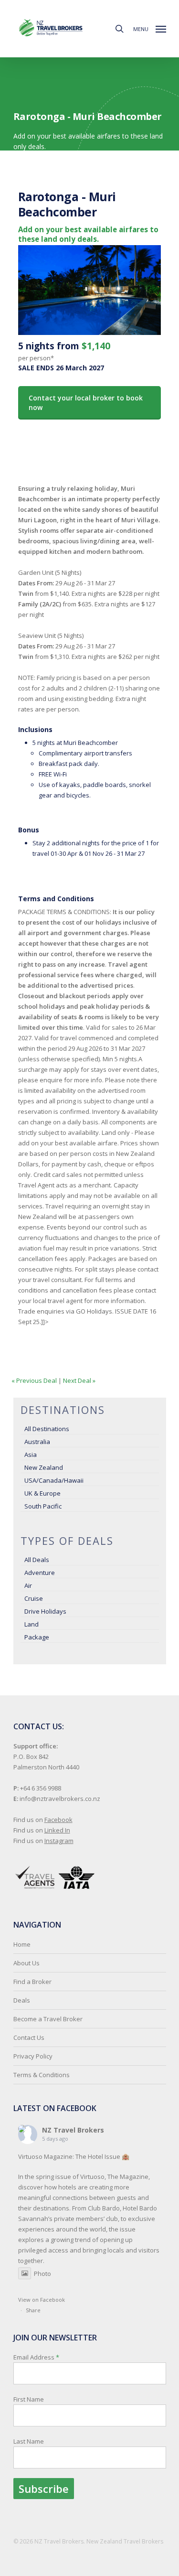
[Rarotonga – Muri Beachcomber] (90, 335)
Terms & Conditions (42, 2075)
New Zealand (44, 1467)
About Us (26, 1963)
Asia (31, 1455)
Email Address (36, 2399)
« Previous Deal (34, 1380)
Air (28, 1585)
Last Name (29, 2441)
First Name (29, 2399)
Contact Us (29, 2037)
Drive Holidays (45, 1611)
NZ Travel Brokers (73, 2130)
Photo (42, 2274)
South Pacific (43, 1506)
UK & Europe (42, 1493)
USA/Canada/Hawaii (54, 1480)
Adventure (40, 1573)
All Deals (37, 1560)
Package (37, 1637)
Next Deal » (79, 1380)
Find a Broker (32, 1982)
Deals (22, 2000)
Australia (37, 1442)
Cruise (34, 1598)
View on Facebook (42, 2300)
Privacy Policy (33, 2056)
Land (32, 1624)
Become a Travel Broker (48, 2019)
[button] (150, 28)
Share (33, 2310)
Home (22, 1944)
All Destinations (47, 1429)
